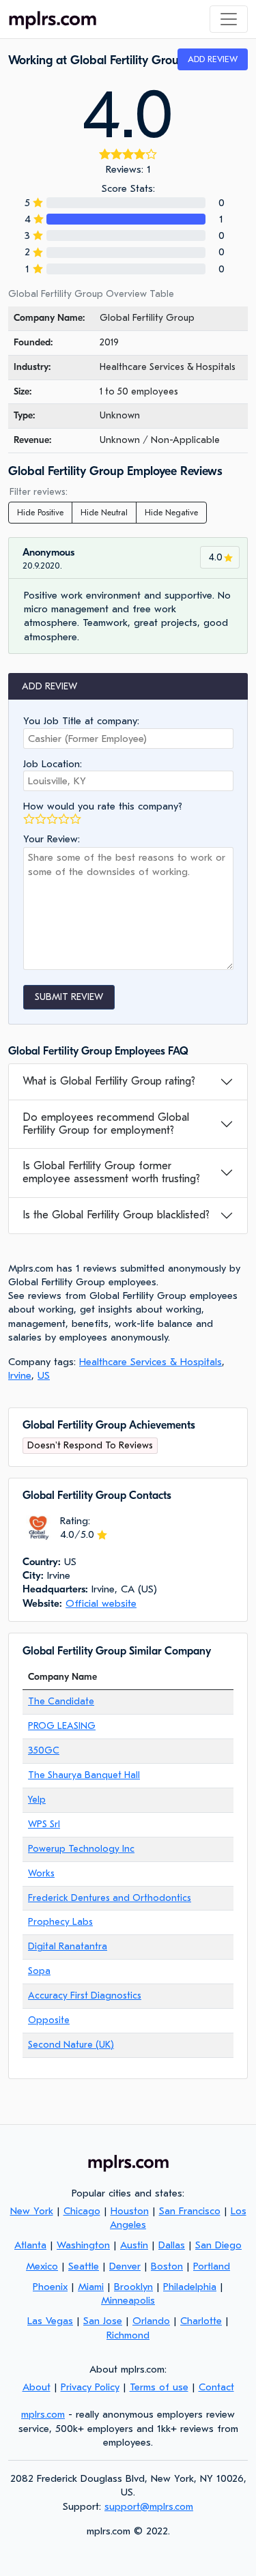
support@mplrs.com (149, 2506)
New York (32, 2211)
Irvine (20, 1375)
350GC (44, 1750)
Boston (167, 2266)
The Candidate (61, 1701)
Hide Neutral (104, 513)
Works (41, 1873)
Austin (134, 2245)
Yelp (37, 1800)
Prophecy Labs (60, 1922)
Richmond (128, 2335)
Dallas (172, 2245)
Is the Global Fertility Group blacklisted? (116, 1215)
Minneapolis (128, 2300)
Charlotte (201, 2321)
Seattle (84, 2266)
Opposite (49, 2020)
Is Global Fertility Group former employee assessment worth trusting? (111, 1172)
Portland (212, 2266)
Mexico (42, 2266)
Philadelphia (190, 2287)
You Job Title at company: (81, 721)
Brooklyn (133, 2287)
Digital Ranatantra (68, 1946)
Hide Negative (171, 513)
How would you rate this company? (103, 806)
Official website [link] (101, 1603)
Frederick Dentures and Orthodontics (110, 1898)
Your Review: (52, 839)
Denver (125, 2266)
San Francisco (190, 2211)
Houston (130, 2211)
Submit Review (69, 997)
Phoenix (50, 2287)
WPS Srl (44, 1824)
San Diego (218, 2245)
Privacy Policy (90, 2387)
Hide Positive (40, 513)
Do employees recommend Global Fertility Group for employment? (106, 1124)
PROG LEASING (62, 1726)
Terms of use (159, 2387)
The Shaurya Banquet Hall (84, 1775)
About (37, 2387)
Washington (83, 2245)
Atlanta (30, 2245)
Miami (91, 2287)
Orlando (151, 2321)
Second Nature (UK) (71, 2045)
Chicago (82, 2211)
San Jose (103, 2321)
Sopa (39, 1971)
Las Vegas (50, 2321)
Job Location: (53, 764)
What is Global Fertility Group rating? (109, 1081)
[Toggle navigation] (229, 19)
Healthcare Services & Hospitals (151, 1362)
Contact (216, 2387)
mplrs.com (43, 2414)
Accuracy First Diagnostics (85, 1995)
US (44, 1375)
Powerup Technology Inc (81, 1849)
